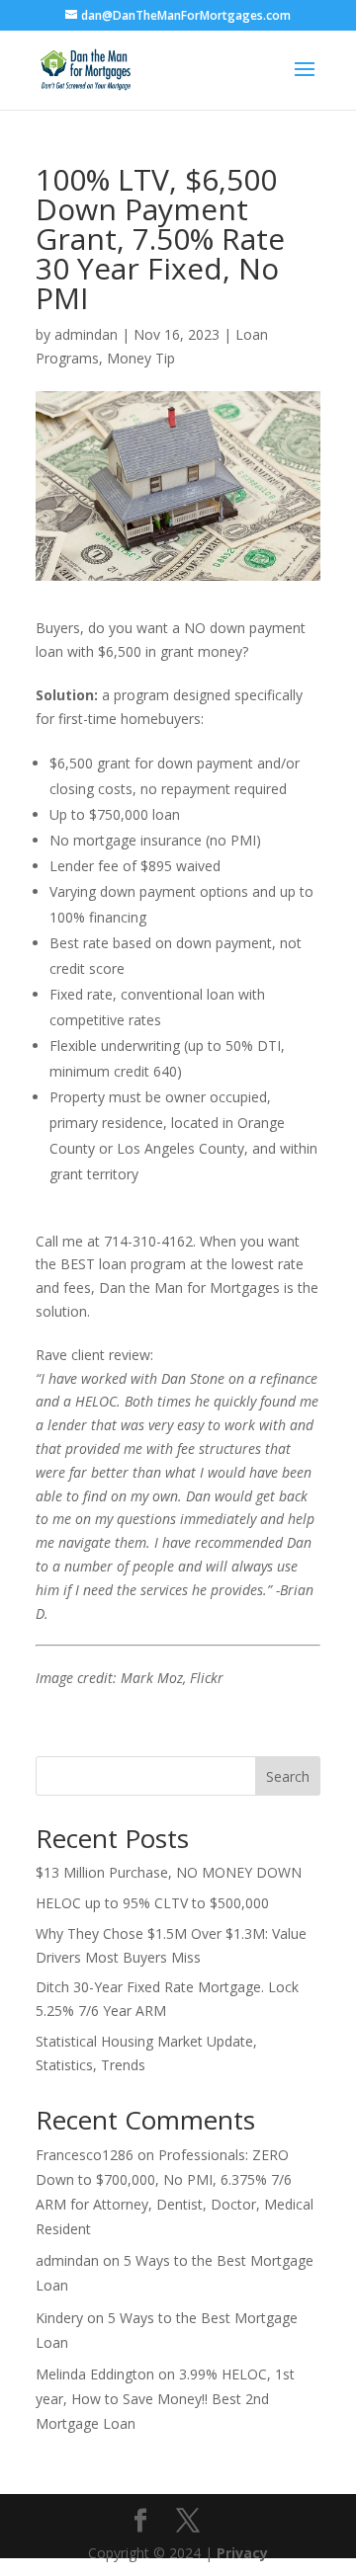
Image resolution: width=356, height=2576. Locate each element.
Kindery (59, 2318)
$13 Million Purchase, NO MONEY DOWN (169, 1872)
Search (288, 1776)
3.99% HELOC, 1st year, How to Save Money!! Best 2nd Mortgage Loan (165, 2399)
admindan (86, 334)
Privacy (242, 2553)
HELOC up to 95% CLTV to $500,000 (152, 1903)
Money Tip (141, 358)
